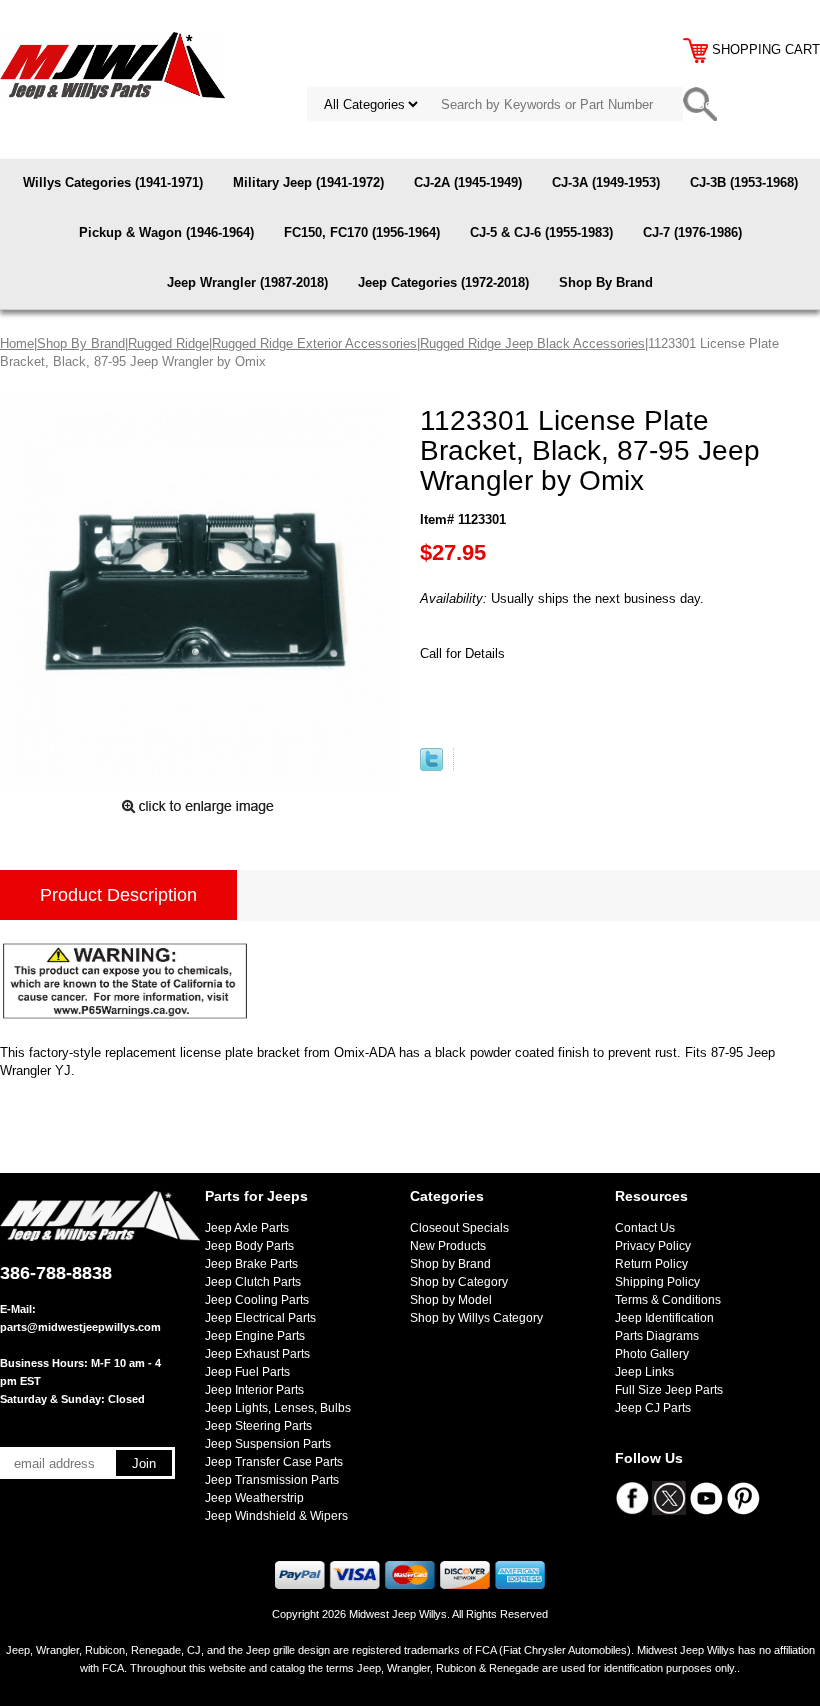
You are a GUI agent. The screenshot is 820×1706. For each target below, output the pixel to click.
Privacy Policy (653, 1246)
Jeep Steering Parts (258, 1426)
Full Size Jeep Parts (669, 1390)
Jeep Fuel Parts (247, 1372)
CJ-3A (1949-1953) (606, 182)
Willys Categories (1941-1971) (113, 182)
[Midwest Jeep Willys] (112, 64)
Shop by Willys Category (476, 1318)
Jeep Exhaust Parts (257, 1354)
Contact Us (645, 1228)
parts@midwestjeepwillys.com (80, 1327)
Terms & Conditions (668, 1300)
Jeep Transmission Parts (272, 1480)
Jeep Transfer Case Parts (274, 1462)
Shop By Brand (606, 282)
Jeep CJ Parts (653, 1408)
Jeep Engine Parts (255, 1336)
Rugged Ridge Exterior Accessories (314, 343)
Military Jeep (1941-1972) (308, 182)
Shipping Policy (657, 1282)
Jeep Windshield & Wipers (276, 1516)
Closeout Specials (459, 1228)
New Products (448, 1246)
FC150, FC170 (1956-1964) (362, 232)
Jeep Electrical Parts (260, 1318)
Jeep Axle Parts (247, 1228)
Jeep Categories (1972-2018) (443, 282)
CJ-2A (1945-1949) (468, 182)
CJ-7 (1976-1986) (692, 232)
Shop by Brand (450, 1264)
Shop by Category (459, 1282)
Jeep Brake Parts (251, 1264)
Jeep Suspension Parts (268, 1444)
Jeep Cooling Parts (257, 1300)
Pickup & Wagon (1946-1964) (166, 232)
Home (17, 343)
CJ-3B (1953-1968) (744, 182)
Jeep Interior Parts (254, 1390)
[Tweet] (431, 766)
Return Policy (651, 1264)
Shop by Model (451, 1300)
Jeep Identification (664, 1318)
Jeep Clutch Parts (253, 1282)
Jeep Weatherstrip (254, 1498)
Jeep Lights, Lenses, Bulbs (278, 1408)
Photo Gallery (652, 1354)
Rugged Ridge (168, 343)
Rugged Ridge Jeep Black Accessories (532, 343)
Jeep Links (644, 1372)
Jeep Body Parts (249, 1246)
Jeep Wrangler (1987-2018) (247, 282)
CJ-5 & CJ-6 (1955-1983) (541, 232)
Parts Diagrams (657, 1336)
